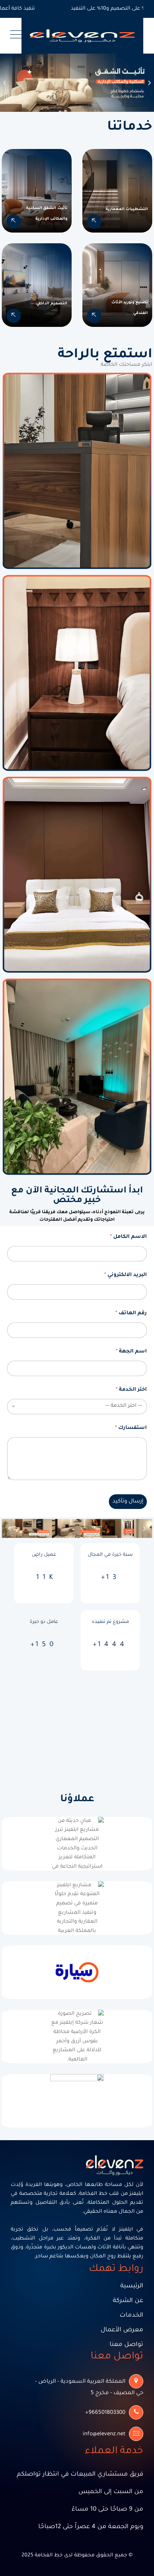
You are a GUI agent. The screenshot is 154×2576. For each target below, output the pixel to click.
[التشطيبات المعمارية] (94, 221)
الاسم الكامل (128, 1237)
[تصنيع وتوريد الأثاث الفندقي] (94, 316)
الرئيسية (132, 2286)
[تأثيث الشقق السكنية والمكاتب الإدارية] (14, 221)
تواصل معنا (126, 2345)
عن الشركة (128, 2301)
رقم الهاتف (131, 1314)
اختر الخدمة (131, 1390)
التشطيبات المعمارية (127, 209)
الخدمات (131, 2316)
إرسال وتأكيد (128, 1502)
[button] (4, 83)
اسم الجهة (131, 1352)
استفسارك (131, 1428)
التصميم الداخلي (52, 304)
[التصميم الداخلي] (14, 316)
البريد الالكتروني (126, 1275)
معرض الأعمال (122, 2330)
